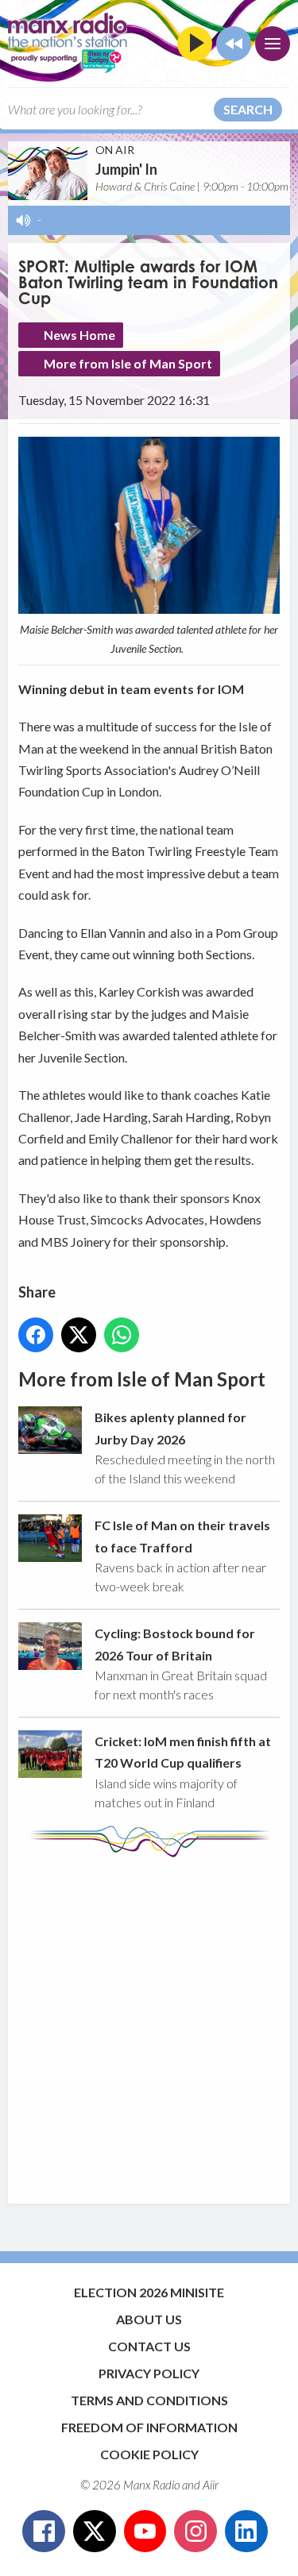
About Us (149, 2319)
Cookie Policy (149, 2454)
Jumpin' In (126, 169)
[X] (95, 2532)
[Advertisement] (149, 2023)
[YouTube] (145, 2532)
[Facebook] (44, 2532)
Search (248, 109)
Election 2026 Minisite (149, 2292)
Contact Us (149, 2346)
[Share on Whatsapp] (122, 1335)
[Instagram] (195, 2532)
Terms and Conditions (149, 2400)
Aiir (211, 2485)
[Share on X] (79, 1335)
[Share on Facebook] (36, 1335)
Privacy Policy (149, 2373)
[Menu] (273, 44)
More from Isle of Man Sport (128, 363)
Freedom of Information (149, 2427)
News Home (79, 335)
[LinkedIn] (246, 2532)
